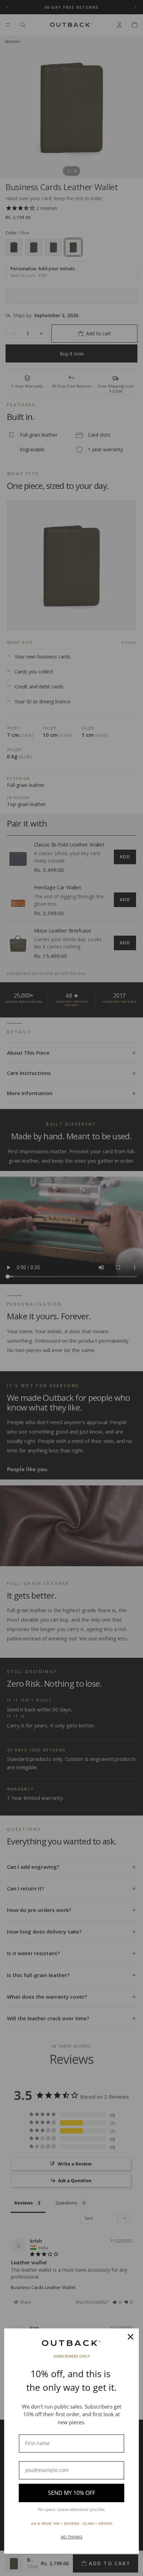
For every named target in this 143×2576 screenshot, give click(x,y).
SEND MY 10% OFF (71, 2493)
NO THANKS (71, 2537)
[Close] (131, 2337)
